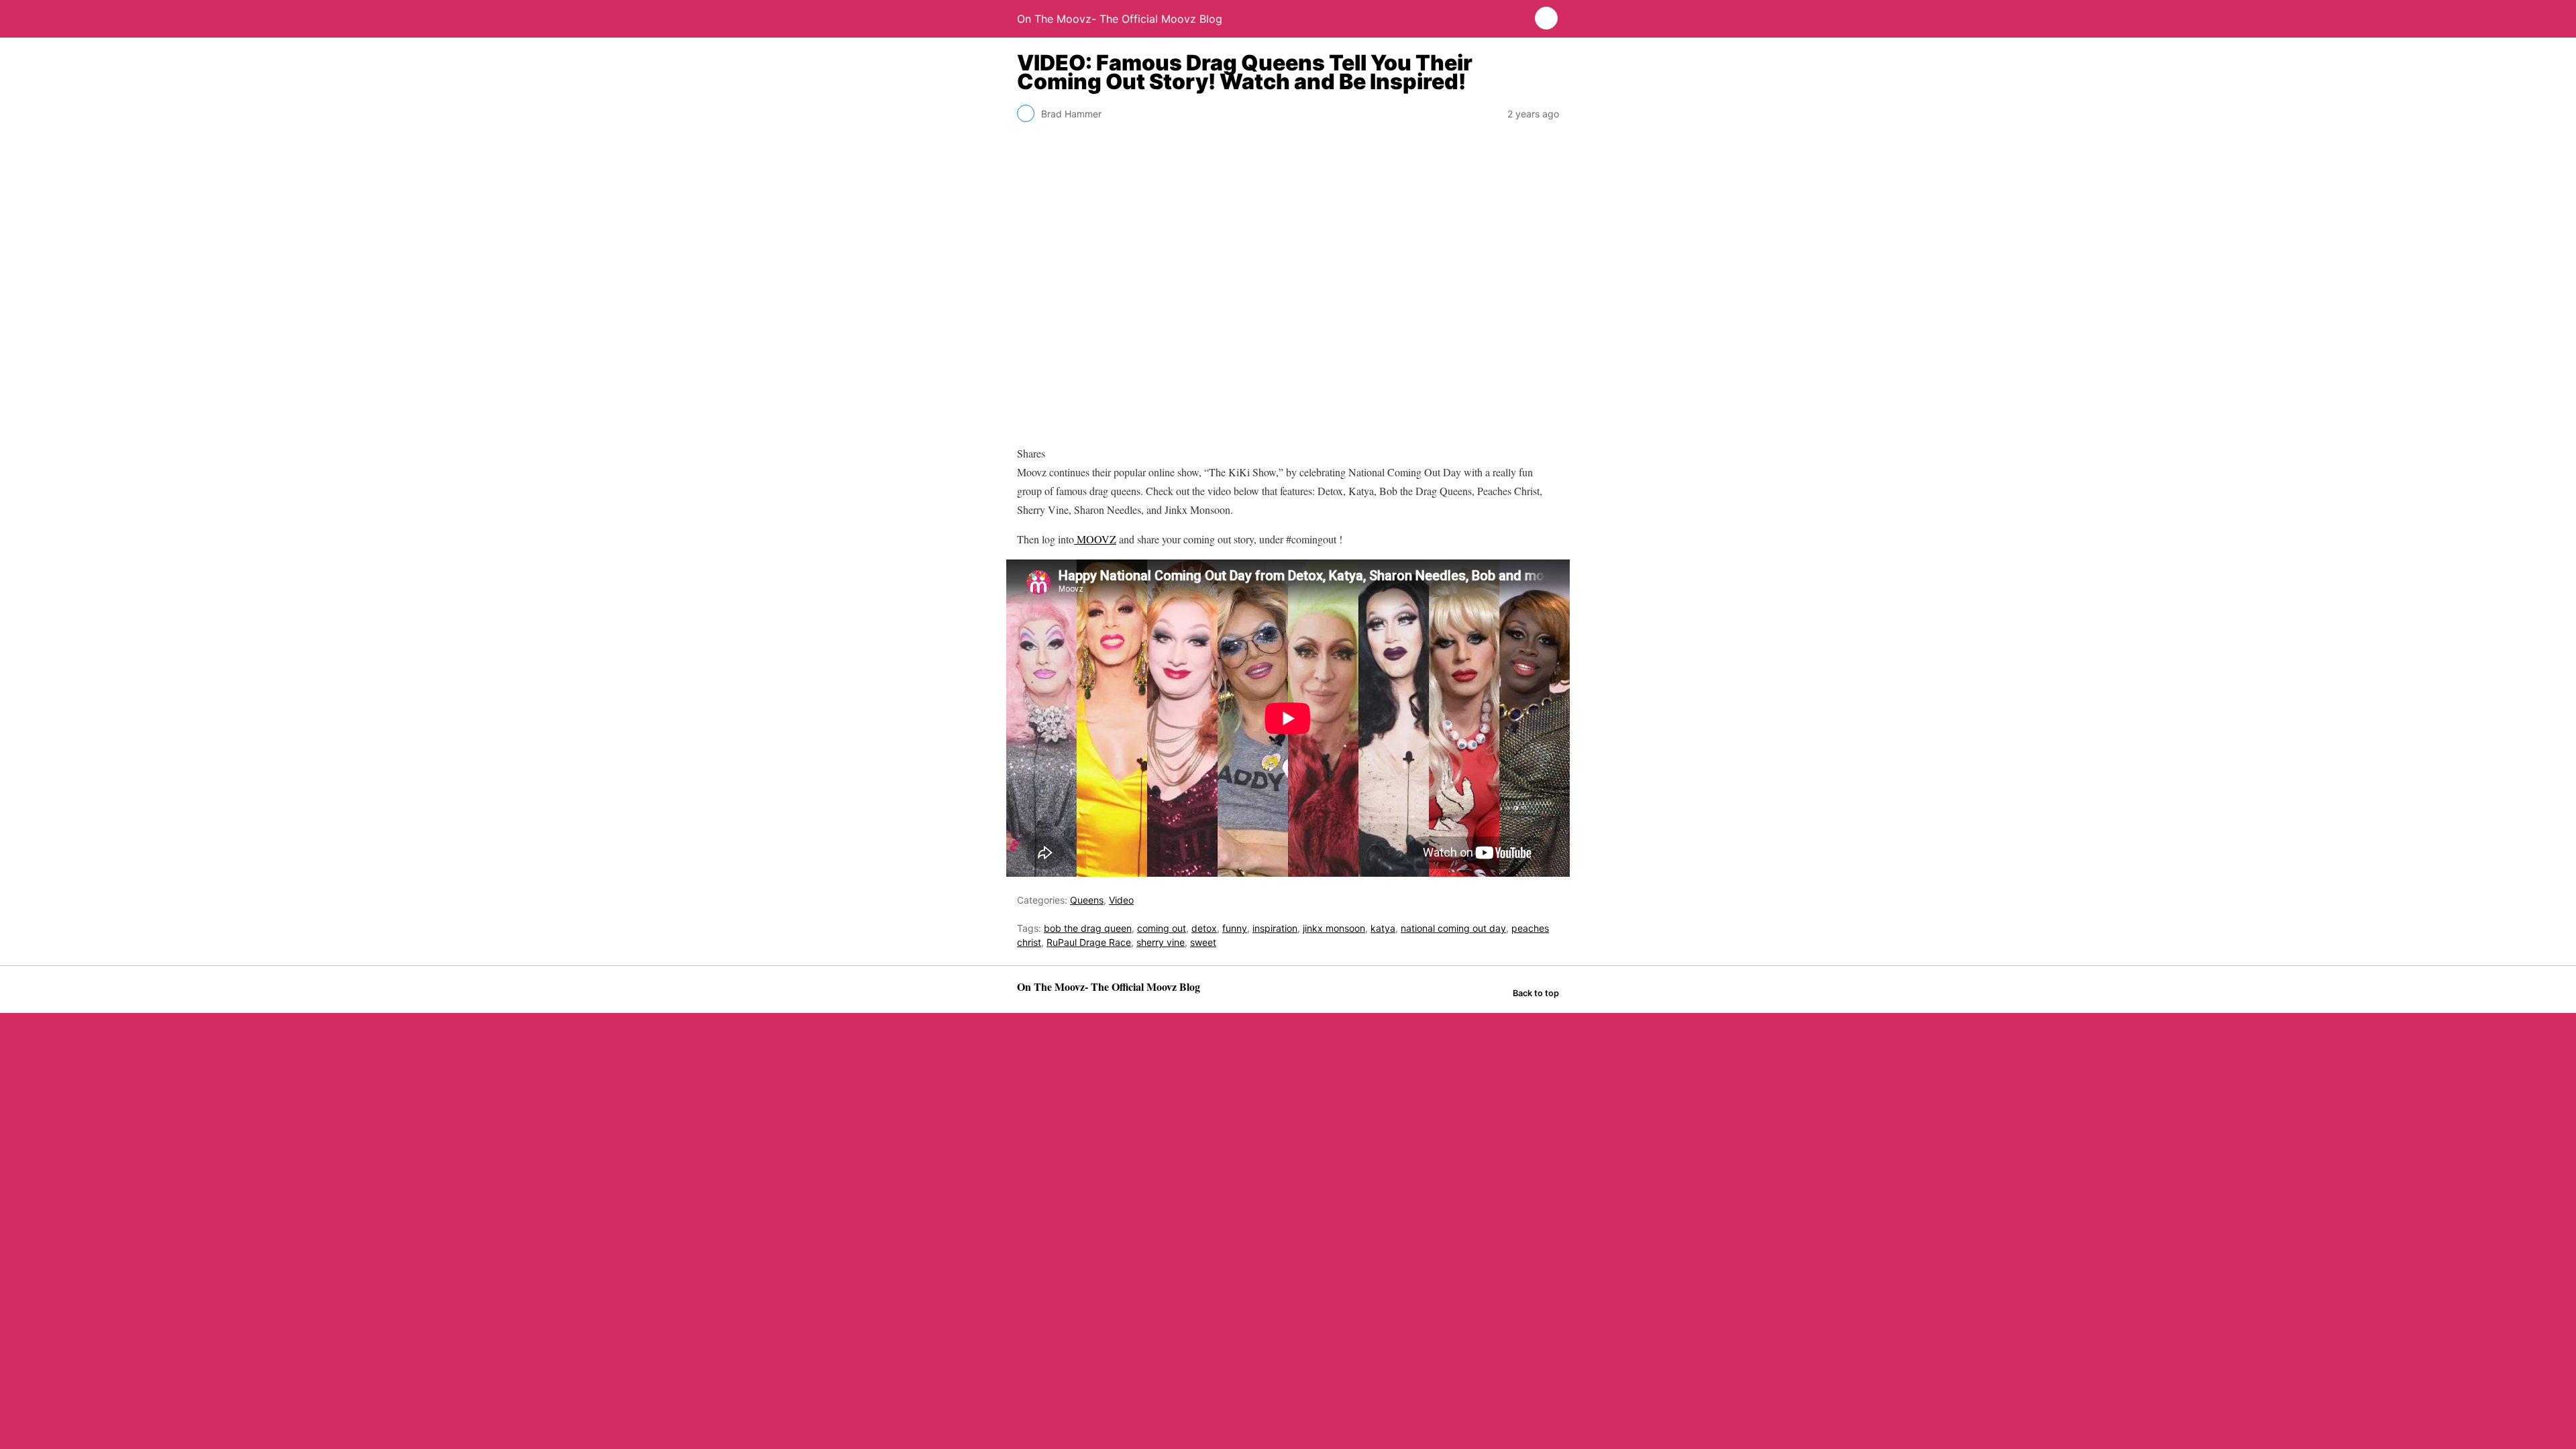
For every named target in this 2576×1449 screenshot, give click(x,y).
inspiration (1275, 928)
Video (1121, 900)
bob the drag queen (1088, 928)
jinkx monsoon (1334, 928)
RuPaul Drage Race (1089, 942)
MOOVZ (1095, 539)
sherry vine (1161, 942)
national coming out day (1453, 928)
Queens (1087, 900)
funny (1235, 928)
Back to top (1536, 993)
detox (1204, 928)
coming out (1162, 928)
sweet (1203, 942)
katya (1383, 928)
